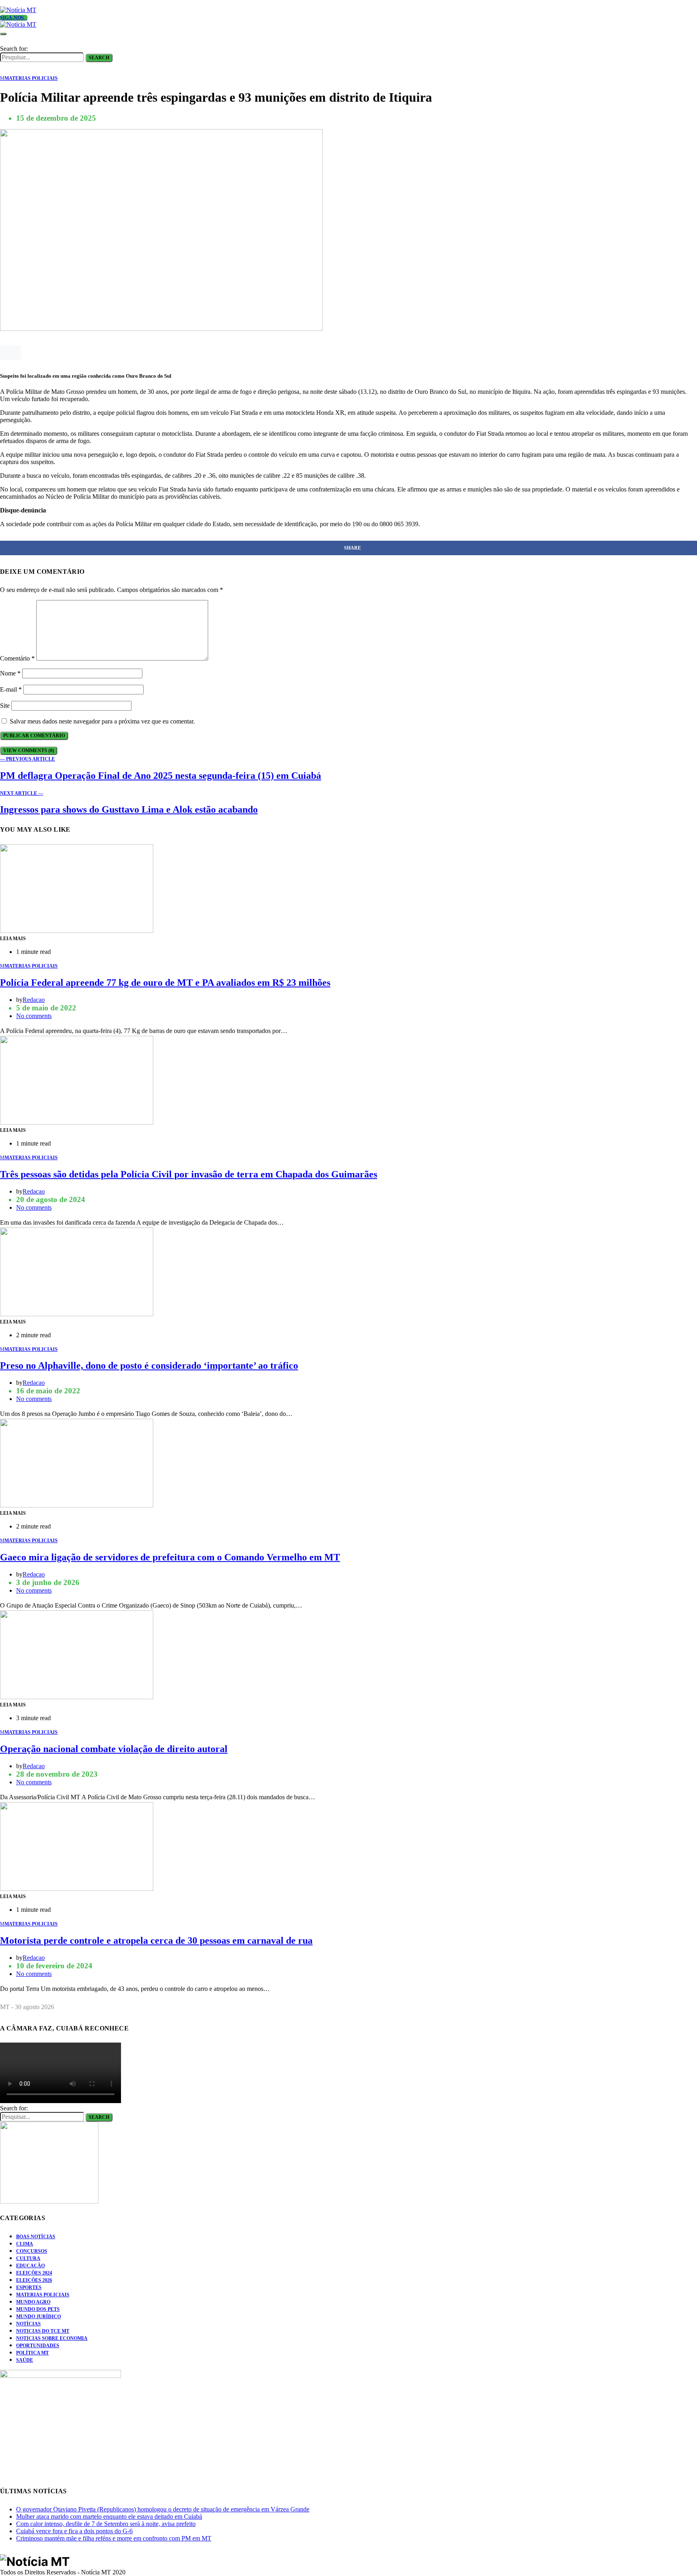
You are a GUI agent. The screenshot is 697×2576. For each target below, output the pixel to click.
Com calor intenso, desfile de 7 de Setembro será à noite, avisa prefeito (106, 2524)
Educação (30, 2266)
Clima (25, 2244)
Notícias (28, 2324)
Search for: (14, 49)
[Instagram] (21, 3)
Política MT (32, 2353)
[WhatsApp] (2, 3)
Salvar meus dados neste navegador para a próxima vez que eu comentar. (102, 721)
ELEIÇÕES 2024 (34, 2273)
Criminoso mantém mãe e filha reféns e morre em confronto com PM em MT (114, 2538)
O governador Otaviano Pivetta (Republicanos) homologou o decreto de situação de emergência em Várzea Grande (163, 2509)
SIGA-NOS (12, 18)
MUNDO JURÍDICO (39, 2317)
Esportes (29, 2287)
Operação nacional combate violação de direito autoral (114, 1749)
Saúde (25, 2360)
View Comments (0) (29, 751)
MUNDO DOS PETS (38, 2309)
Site (5, 706)
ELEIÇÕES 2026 (34, 2280)
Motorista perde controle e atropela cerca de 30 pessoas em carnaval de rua (156, 1940)
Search (99, 58)
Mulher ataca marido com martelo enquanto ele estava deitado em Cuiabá (109, 2516)
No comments (34, 1016)
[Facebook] (12, 3)
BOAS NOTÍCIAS (36, 2237)
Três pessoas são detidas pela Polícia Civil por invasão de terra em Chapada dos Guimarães (189, 1174)
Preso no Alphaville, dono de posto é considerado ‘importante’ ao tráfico (149, 1365)
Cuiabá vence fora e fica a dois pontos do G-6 (74, 2531)
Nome (10, 673)
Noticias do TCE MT (43, 2331)
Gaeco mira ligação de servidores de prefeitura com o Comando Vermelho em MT (170, 1557)
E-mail (11, 689)
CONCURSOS (32, 2251)
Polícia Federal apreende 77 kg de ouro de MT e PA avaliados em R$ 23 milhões (165, 983)
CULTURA (28, 2258)
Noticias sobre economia (52, 2338)
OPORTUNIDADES (38, 2346)
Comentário (17, 658)
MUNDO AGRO (33, 2302)
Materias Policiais (43, 2295)
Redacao (34, 1000)
